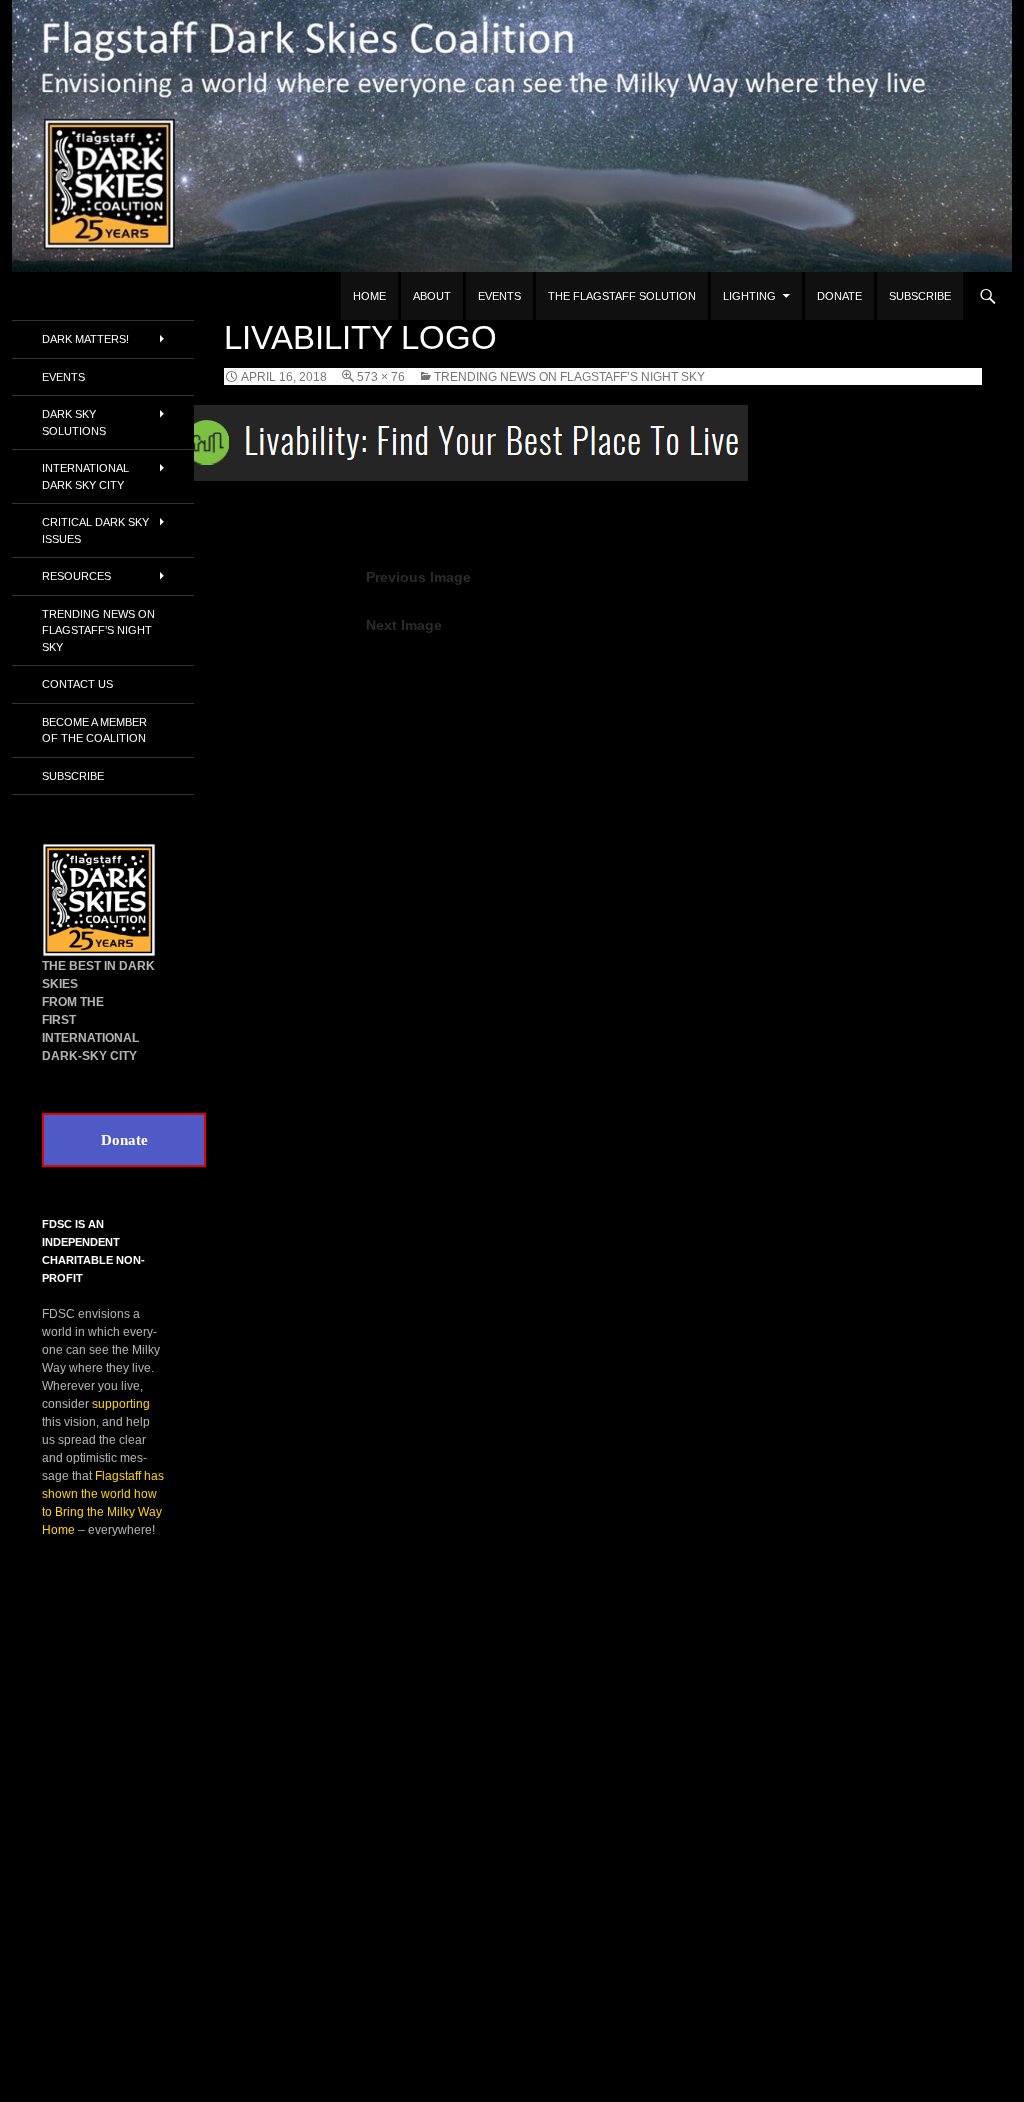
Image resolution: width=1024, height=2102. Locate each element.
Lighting (749, 296)
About (432, 296)
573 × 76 (381, 377)
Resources (76, 576)
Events (499, 296)
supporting (121, 1404)
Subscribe (920, 296)
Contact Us (77, 684)
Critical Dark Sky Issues (95, 530)
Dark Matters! (85, 339)
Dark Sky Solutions (74, 422)
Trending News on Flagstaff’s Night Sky (569, 377)
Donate (839, 296)
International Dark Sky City (85, 476)
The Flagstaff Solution (622, 296)
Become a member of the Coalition (94, 730)
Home (369, 296)
